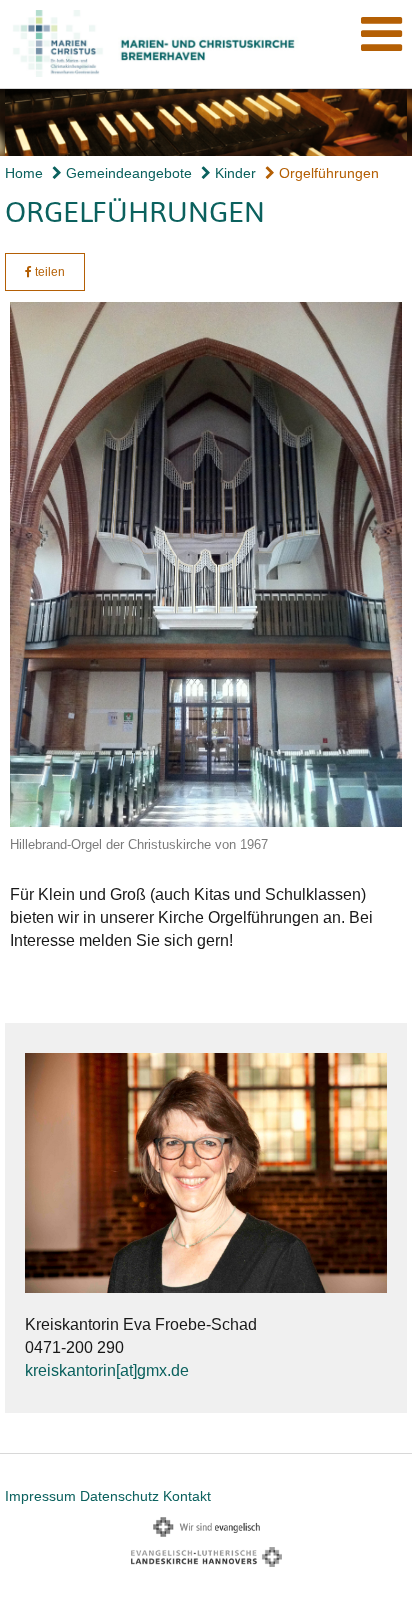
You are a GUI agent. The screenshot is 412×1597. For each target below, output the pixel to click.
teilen (48, 272)
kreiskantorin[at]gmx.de (107, 1370)
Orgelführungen (327, 173)
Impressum (40, 1496)
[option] (206, 122)
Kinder (233, 173)
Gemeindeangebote (127, 173)
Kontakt (187, 1496)
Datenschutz (119, 1496)
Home (24, 173)
